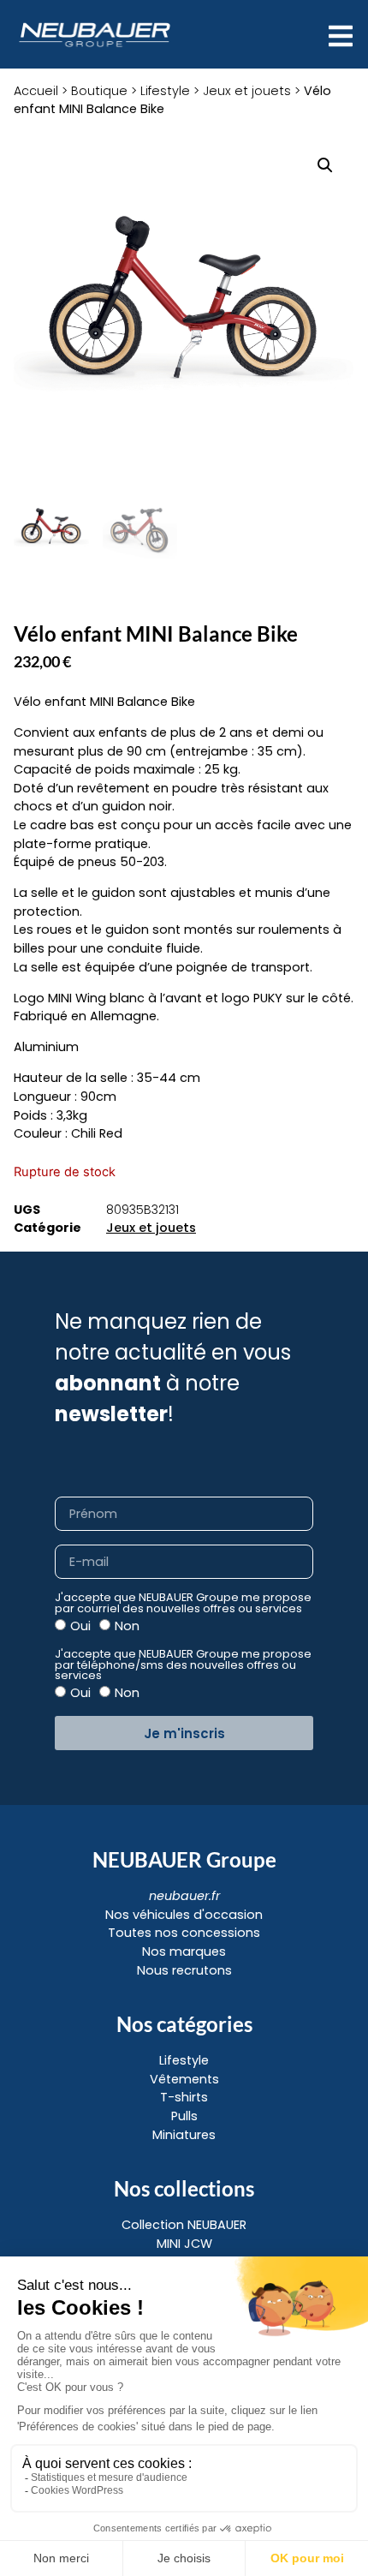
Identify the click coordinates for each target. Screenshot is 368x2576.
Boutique (99, 91)
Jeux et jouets (247, 91)
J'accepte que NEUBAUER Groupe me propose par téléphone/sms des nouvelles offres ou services (183, 1665)
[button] (325, 165)
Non (127, 1626)
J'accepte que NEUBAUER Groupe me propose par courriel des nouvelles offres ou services (183, 1604)
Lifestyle (165, 91)
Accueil (36, 91)
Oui (80, 1626)
